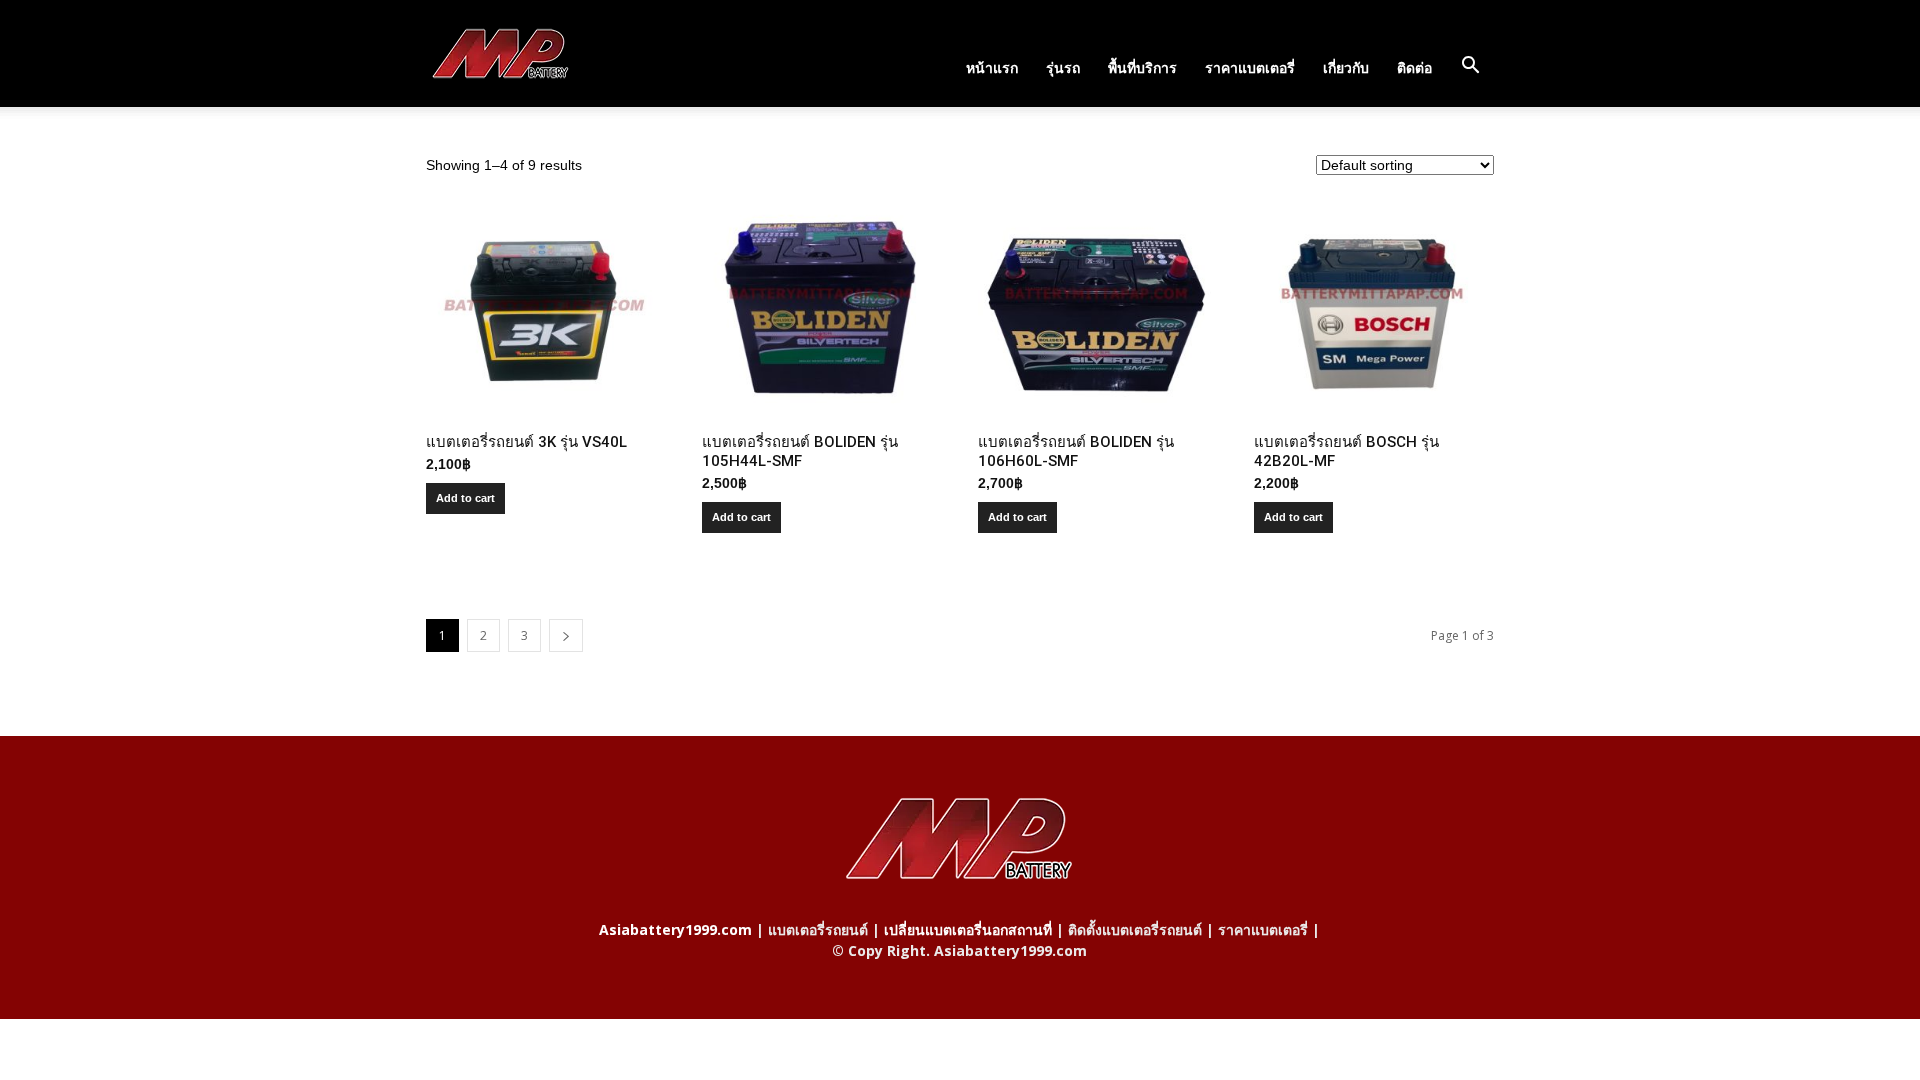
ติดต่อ (1414, 67)
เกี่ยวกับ (1346, 67)
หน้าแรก (992, 67)
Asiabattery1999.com (675, 929)
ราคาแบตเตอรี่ (1250, 67)
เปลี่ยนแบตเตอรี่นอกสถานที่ (968, 929)
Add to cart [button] (465, 498)
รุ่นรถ (1063, 67)
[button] (1470, 66)
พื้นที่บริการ (1142, 67)
